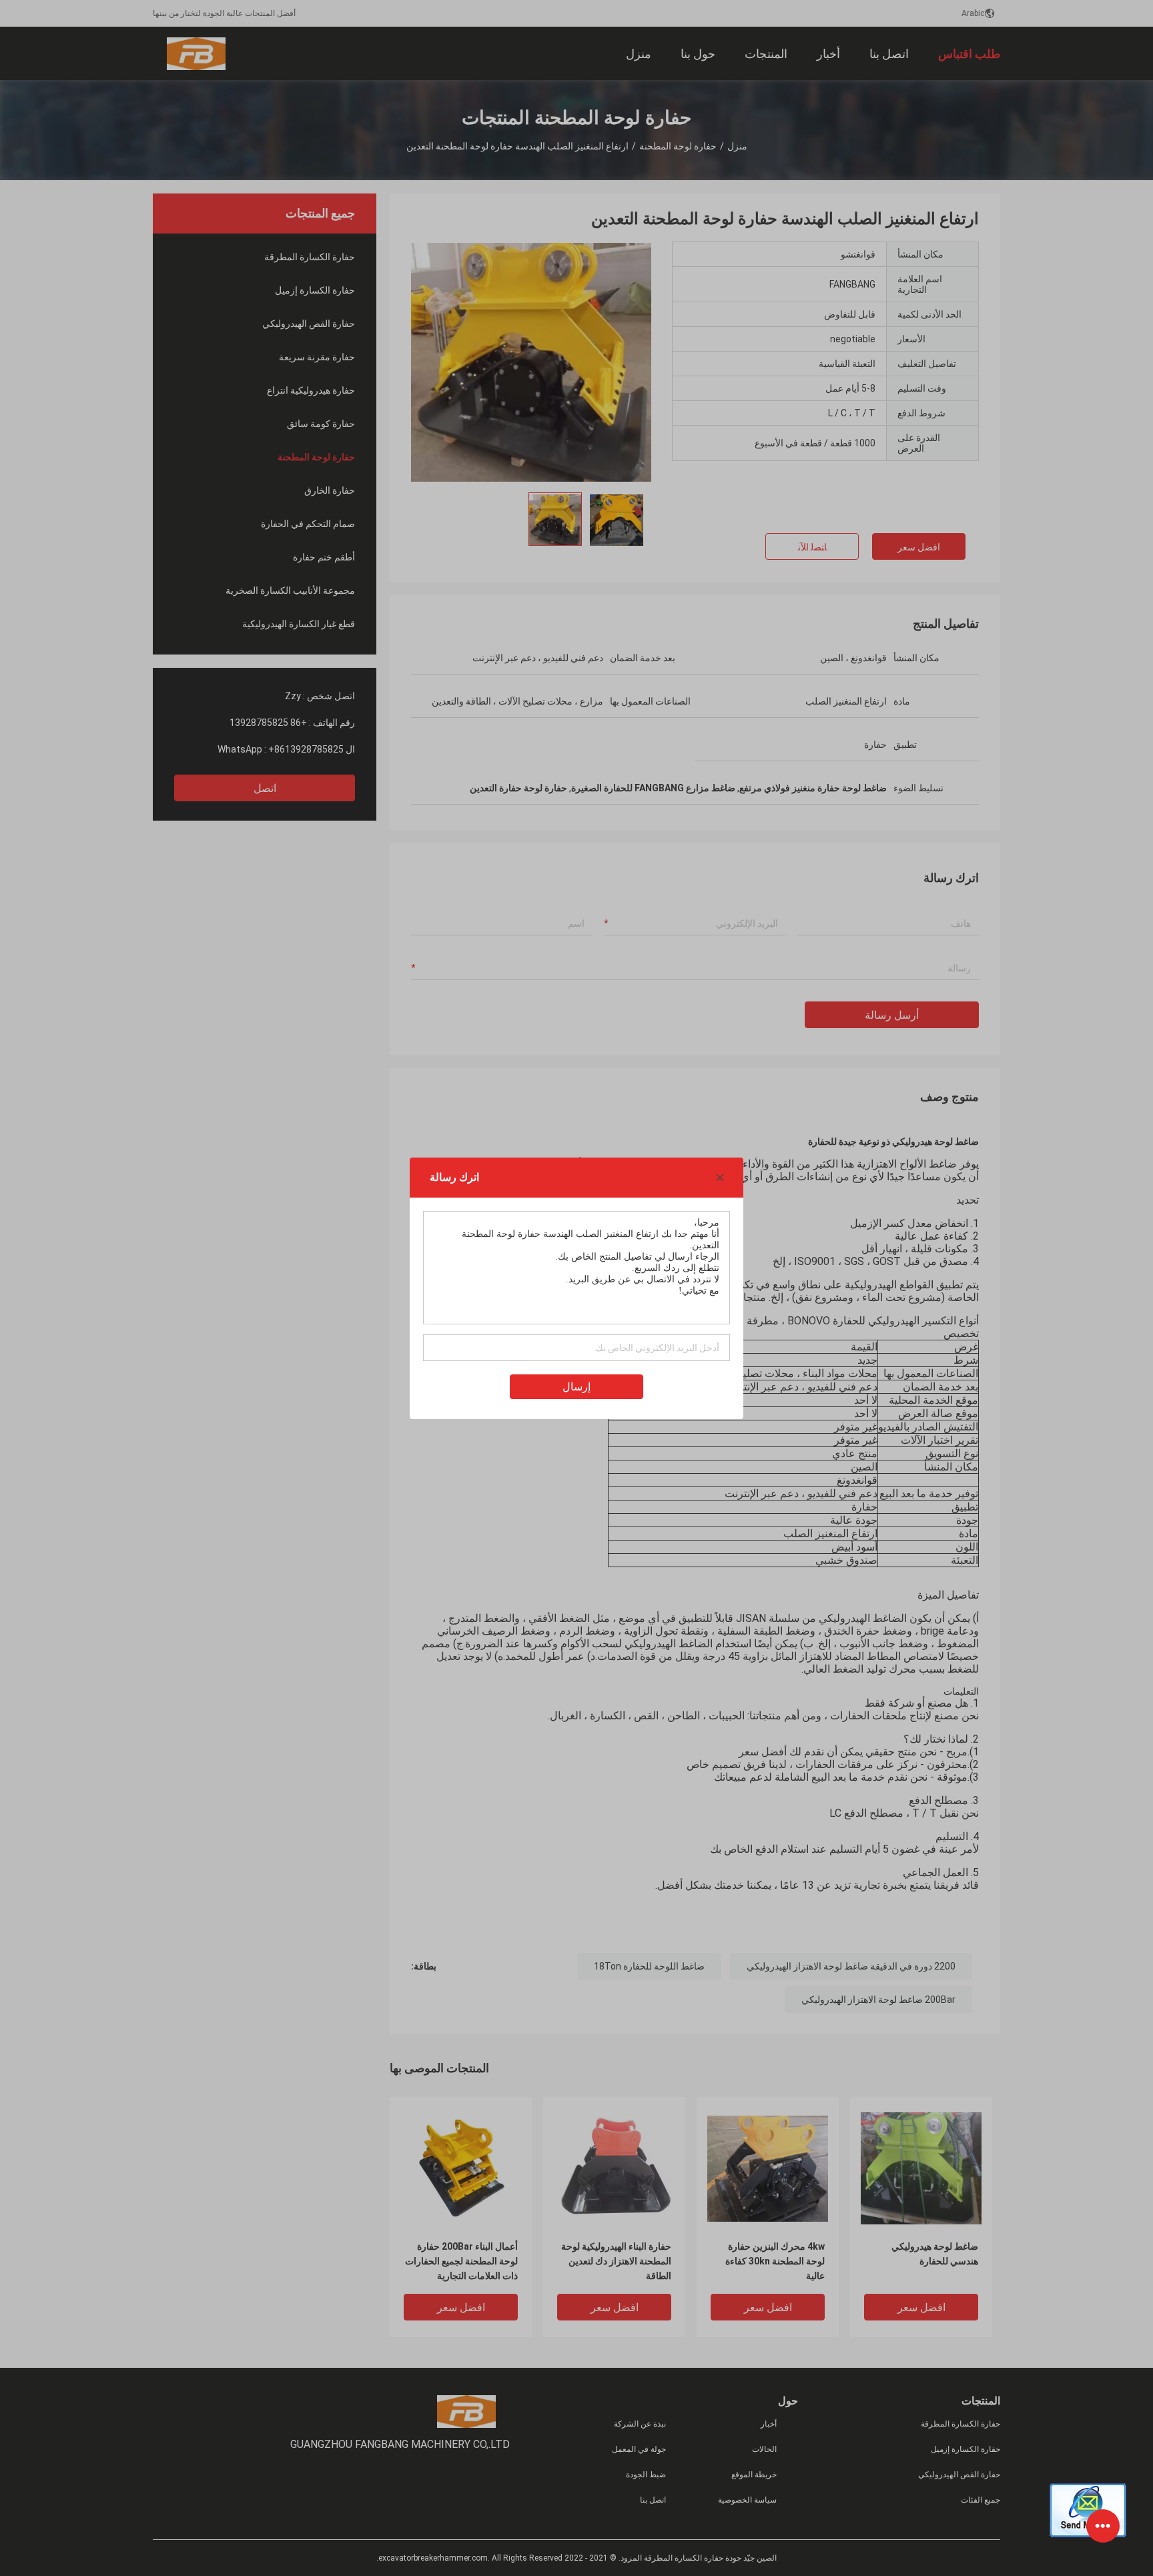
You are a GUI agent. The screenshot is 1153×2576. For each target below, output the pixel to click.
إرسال (576, 1387)
